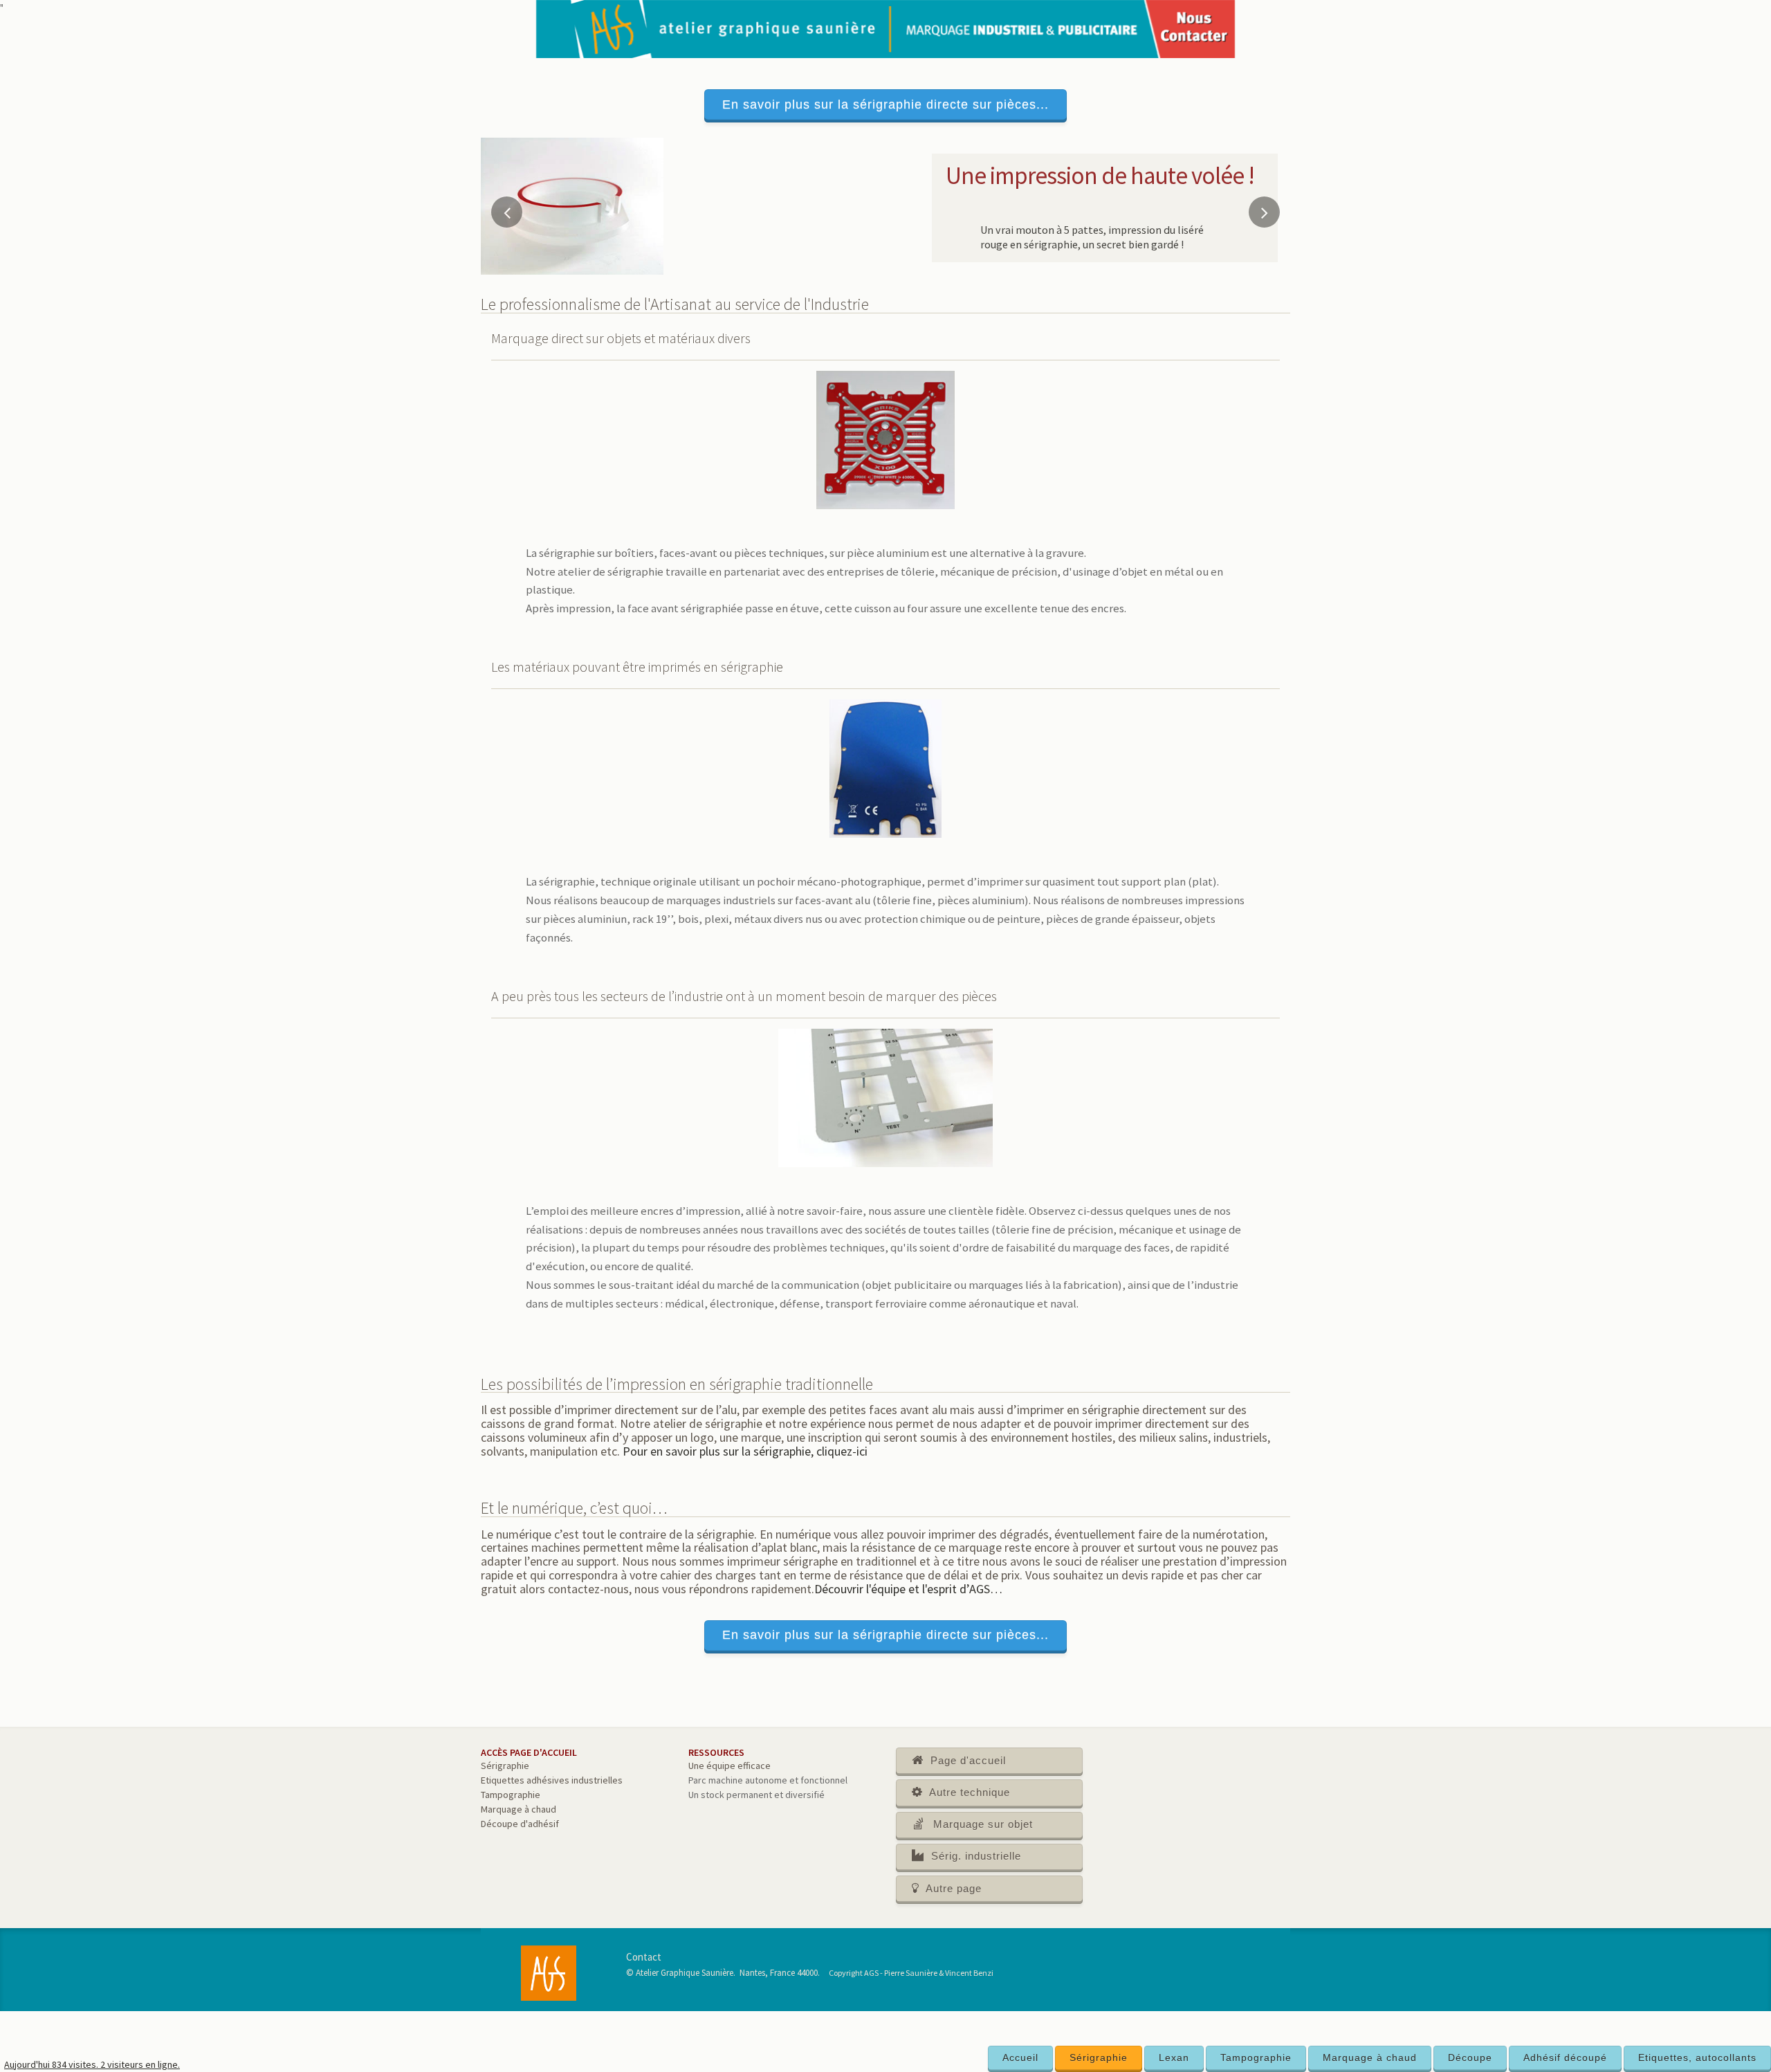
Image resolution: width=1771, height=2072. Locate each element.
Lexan (1174, 2057)
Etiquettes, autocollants (1697, 2057)
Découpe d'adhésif (520, 1824)
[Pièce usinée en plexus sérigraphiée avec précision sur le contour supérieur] (572, 205)
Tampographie (1256, 2057)
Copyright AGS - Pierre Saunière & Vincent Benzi (911, 1973)
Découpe (1470, 2057)
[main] (885, 1074)
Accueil (1020, 2057)
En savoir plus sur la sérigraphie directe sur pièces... (885, 104)
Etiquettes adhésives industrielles (552, 1780)
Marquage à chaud (1370, 2057)
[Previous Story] (507, 212)
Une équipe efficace (729, 1766)
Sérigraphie (1099, 2057)
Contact (644, 1957)
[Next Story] (1264, 212)
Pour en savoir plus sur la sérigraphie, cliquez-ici (745, 1451)
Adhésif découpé (1565, 2057)
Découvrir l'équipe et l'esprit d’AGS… (908, 1589)
